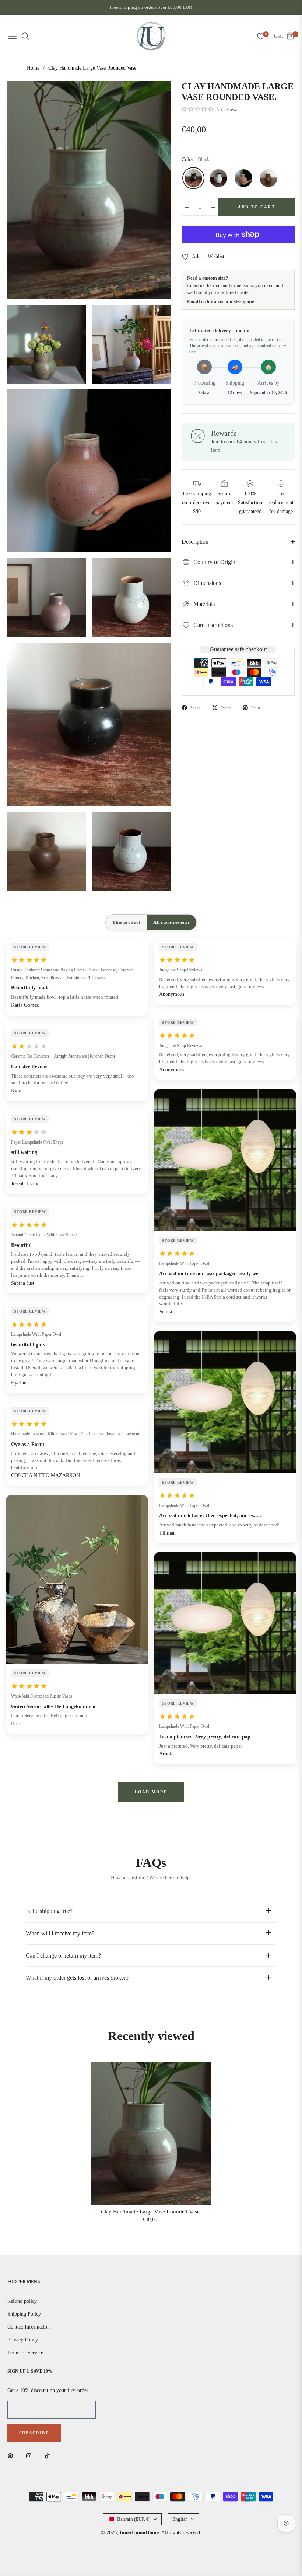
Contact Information (29, 2327)
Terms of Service (25, 2353)
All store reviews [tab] (171, 922)
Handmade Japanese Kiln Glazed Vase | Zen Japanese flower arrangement (75, 1434)
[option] (89, 190)
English (180, 2519)
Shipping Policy (24, 2314)
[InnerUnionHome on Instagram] (31, 2455)
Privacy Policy (23, 2340)
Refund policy (22, 2301)
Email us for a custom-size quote (221, 301)
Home (33, 68)
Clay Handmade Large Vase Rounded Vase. (151, 2212)
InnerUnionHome (139, 2533)
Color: (196, 160)
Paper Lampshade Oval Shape (37, 1142)
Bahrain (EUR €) (134, 2519)
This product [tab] (126, 922)
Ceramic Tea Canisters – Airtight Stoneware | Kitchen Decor (63, 1056)
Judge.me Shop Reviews (181, 970)
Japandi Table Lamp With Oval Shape (44, 1235)
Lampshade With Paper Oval (36, 1334)
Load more (151, 1792)
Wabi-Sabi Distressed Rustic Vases (42, 1696)
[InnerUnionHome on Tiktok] (49, 2455)
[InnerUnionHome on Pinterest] (12, 2455)
